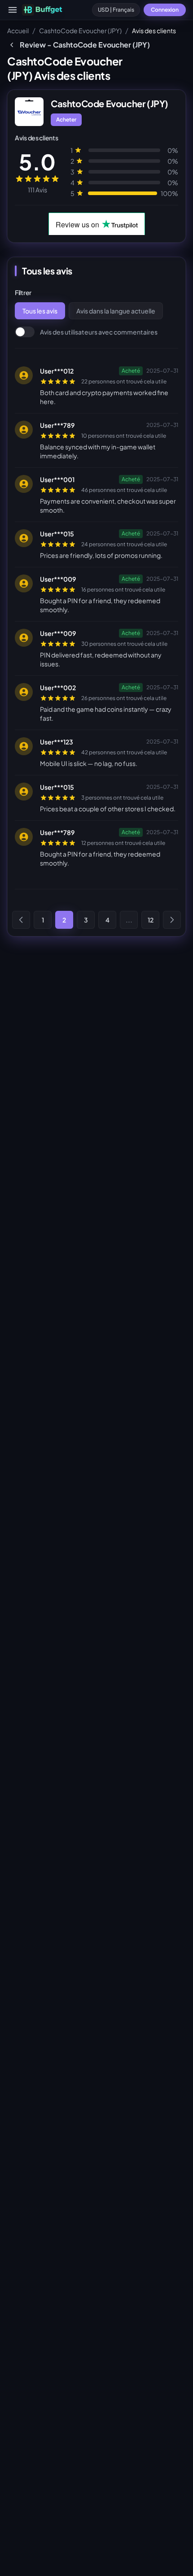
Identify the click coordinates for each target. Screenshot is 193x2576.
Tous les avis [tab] (40, 311)
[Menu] (13, 10)
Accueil (18, 30)
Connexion (165, 10)
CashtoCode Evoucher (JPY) (80, 30)
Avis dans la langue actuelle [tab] (116, 311)
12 (151, 920)
